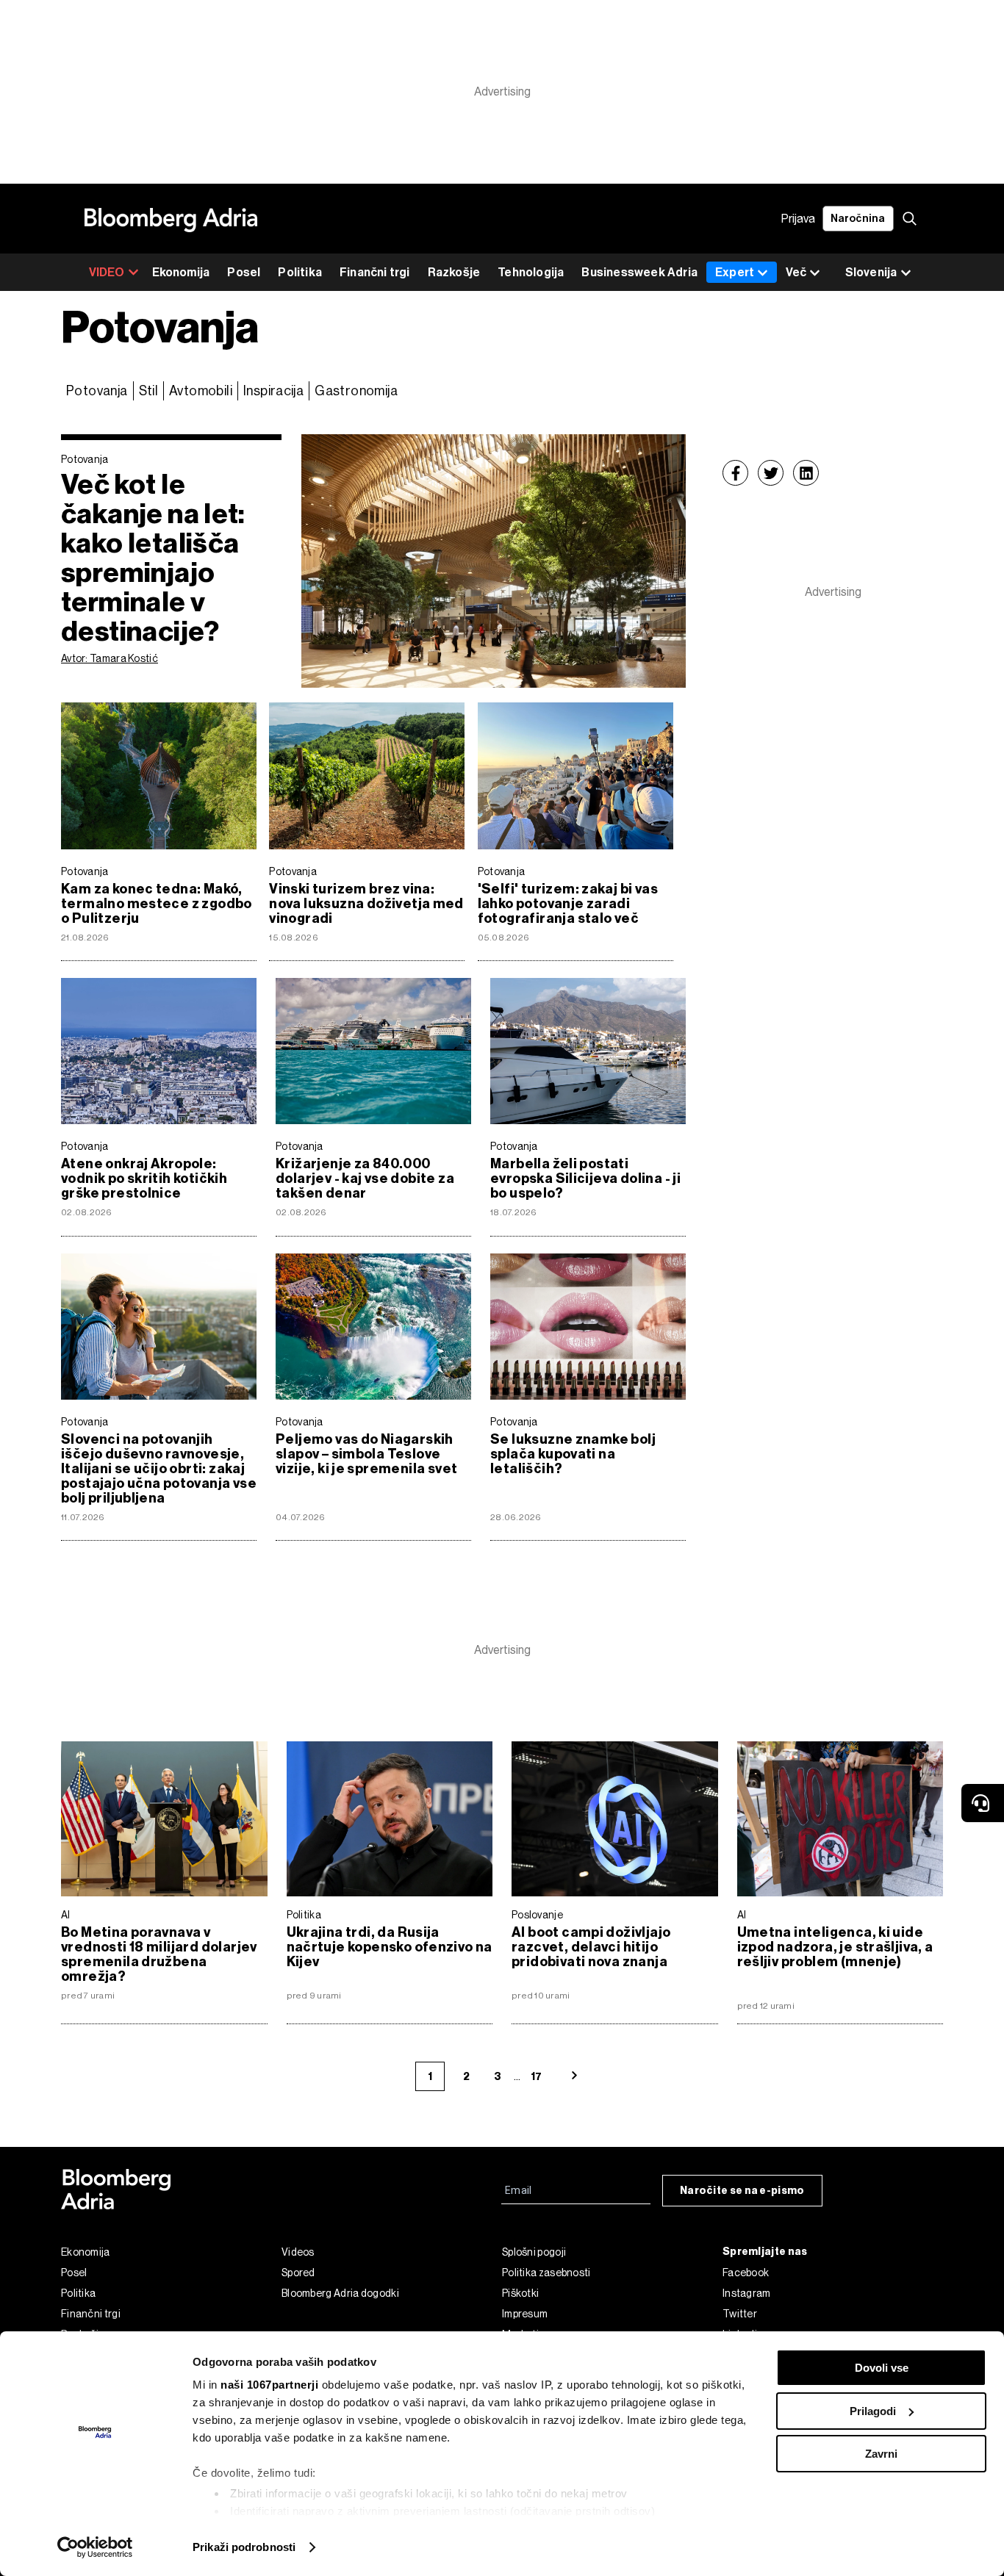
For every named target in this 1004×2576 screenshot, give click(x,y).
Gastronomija (356, 391)
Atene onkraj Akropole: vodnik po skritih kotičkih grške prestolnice (144, 1179)
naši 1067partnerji (269, 2385)
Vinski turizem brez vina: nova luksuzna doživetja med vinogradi (366, 904)
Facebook (746, 2273)
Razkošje (454, 272)
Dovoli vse (882, 2368)
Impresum (525, 2314)
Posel (244, 272)
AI (66, 1915)
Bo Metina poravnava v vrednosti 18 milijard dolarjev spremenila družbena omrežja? (159, 1954)
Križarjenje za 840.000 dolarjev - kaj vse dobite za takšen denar (365, 1179)
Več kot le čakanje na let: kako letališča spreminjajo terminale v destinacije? (153, 558)
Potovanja (97, 391)
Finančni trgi (375, 272)
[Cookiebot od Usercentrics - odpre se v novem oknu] (95, 2547)
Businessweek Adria (639, 272)
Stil (149, 391)
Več (796, 272)
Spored (298, 2273)
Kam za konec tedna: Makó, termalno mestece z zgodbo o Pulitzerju (157, 904)
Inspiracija (273, 391)
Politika (300, 272)
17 (536, 2077)
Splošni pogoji (534, 2252)
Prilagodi (873, 2411)
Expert (735, 272)
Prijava (798, 219)
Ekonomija (181, 272)
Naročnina (858, 219)
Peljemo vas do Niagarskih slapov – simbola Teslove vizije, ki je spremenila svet (366, 1454)
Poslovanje (537, 1915)
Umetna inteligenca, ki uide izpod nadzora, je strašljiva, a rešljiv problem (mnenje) (835, 1947)
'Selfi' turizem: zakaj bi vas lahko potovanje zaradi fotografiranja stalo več (568, 904)
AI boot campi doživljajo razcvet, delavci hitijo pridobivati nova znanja (591, 1947)
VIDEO (107, 272)
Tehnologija (531, 272)
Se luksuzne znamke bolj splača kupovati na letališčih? (573, 1454)
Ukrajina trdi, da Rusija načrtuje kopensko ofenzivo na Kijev (390, 1947)
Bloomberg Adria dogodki (340, 2293)
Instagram (747, 2293)
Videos (298, 2252)
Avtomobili (201, 391)
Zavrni (881, 2454)
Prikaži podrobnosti (244, 2547)
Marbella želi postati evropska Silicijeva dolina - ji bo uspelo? (585, 1179)
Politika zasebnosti (546, 2273)
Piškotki (520, 2293)
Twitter (740, 2314)
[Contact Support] (983, 1803)
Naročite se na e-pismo (742, 2191)
